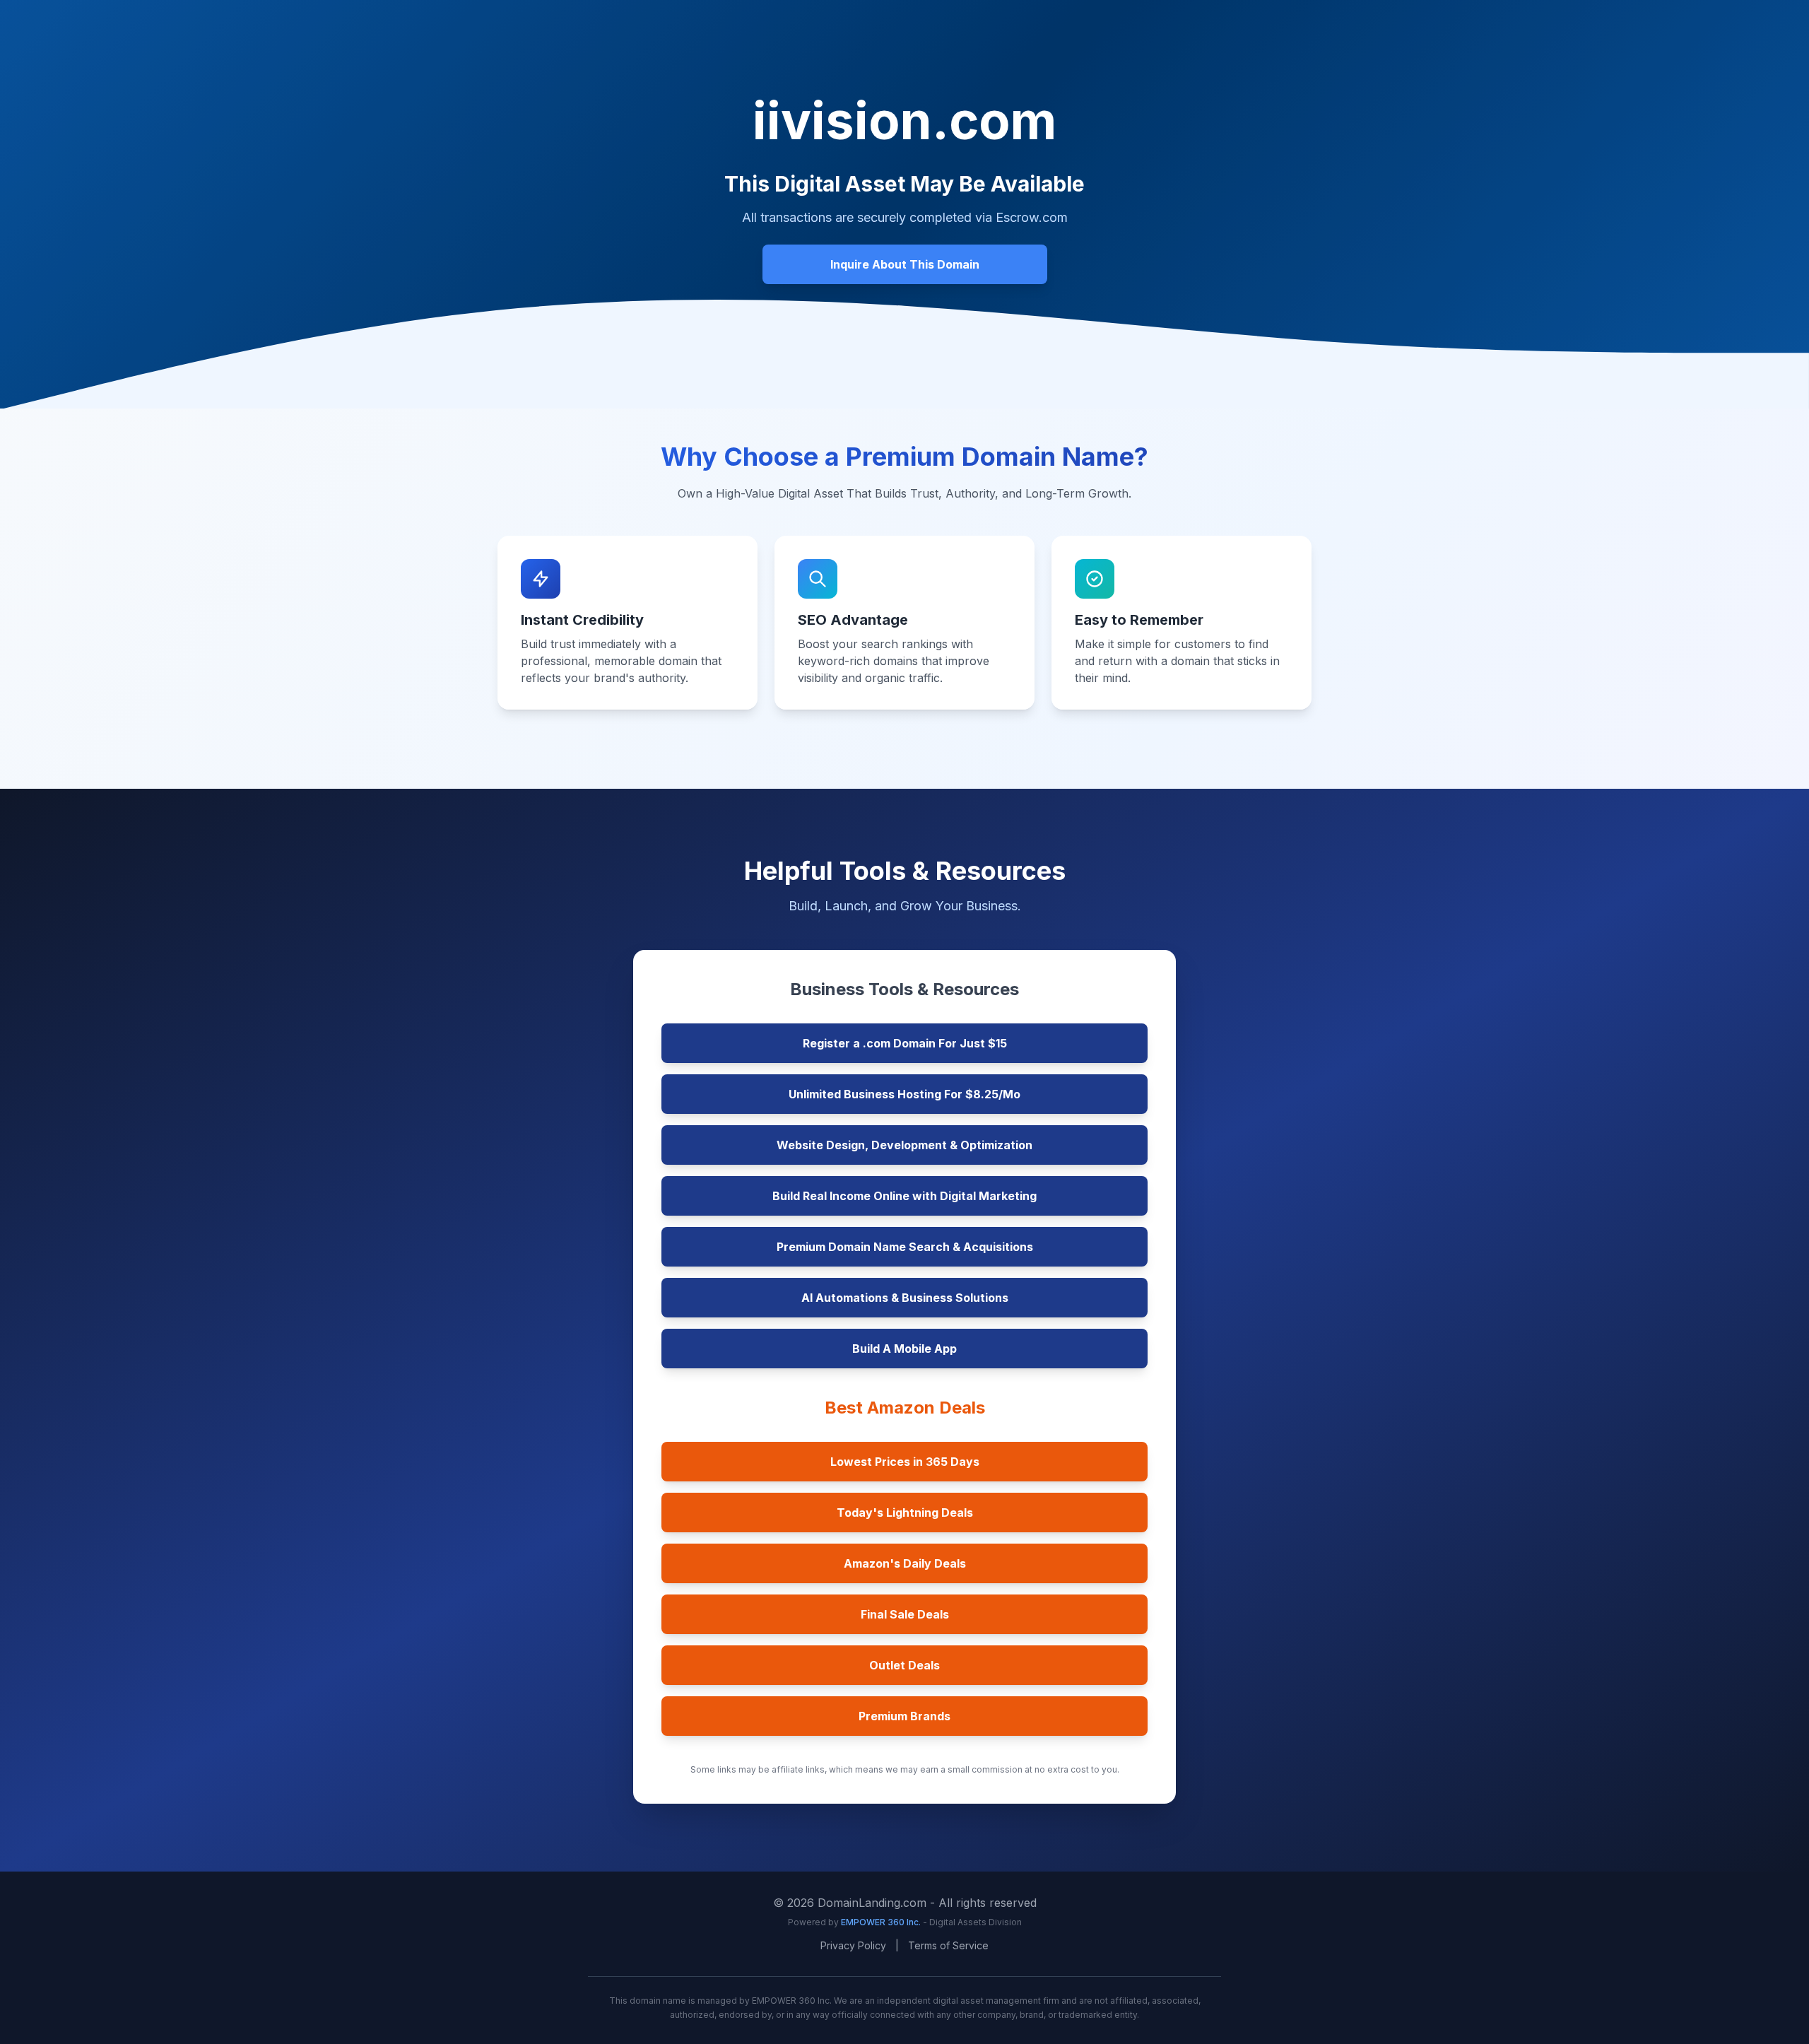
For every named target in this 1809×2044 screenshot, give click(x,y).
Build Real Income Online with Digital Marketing (904, 1196)
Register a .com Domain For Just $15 (905, 1043)
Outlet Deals (904, 1665)
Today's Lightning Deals (905, 1513)
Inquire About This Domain (905, 264)
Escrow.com (1032, 217)
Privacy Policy (853, 1945)
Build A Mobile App (904, 1349)
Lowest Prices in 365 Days (905, 1462)
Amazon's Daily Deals (905, 1563)
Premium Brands (904, 1716)
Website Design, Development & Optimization (904, 1145)
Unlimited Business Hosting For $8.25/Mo (904, 1094)
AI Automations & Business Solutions (905, 1298)
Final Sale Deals (905, 1614)
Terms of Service (948, 1945)
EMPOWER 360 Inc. (882, 1922)
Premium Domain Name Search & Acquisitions (905, 1247)
